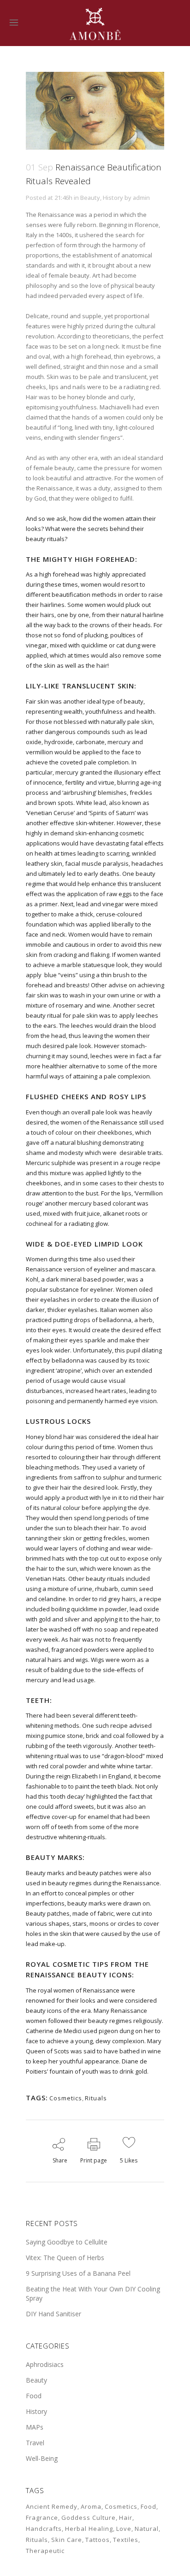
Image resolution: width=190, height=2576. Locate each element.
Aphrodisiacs (45, 2364)
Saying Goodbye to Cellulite (67, 2242)
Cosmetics (66, 2098)
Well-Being (42, 2458)
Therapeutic (45, 2551)
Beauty (90, 198)
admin (141, 198)
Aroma (91, 2506)
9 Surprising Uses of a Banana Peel (78, 2273)
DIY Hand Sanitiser (53, 2314)
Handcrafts (44, 2529)
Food (34, 2396)
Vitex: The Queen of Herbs (65, 2258)
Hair (126, 2518)
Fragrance (42, 2518)
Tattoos (98, 2540)
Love (124, 2529)
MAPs (35, 2427)
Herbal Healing (89, 2529)
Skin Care (67, 2540)
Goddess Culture (89, 2518)
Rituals (96, 2098)
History (113, 198)
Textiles (126, 2540)
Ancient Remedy (52, 2506)
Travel (35, 2443)
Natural (147, 2529)
